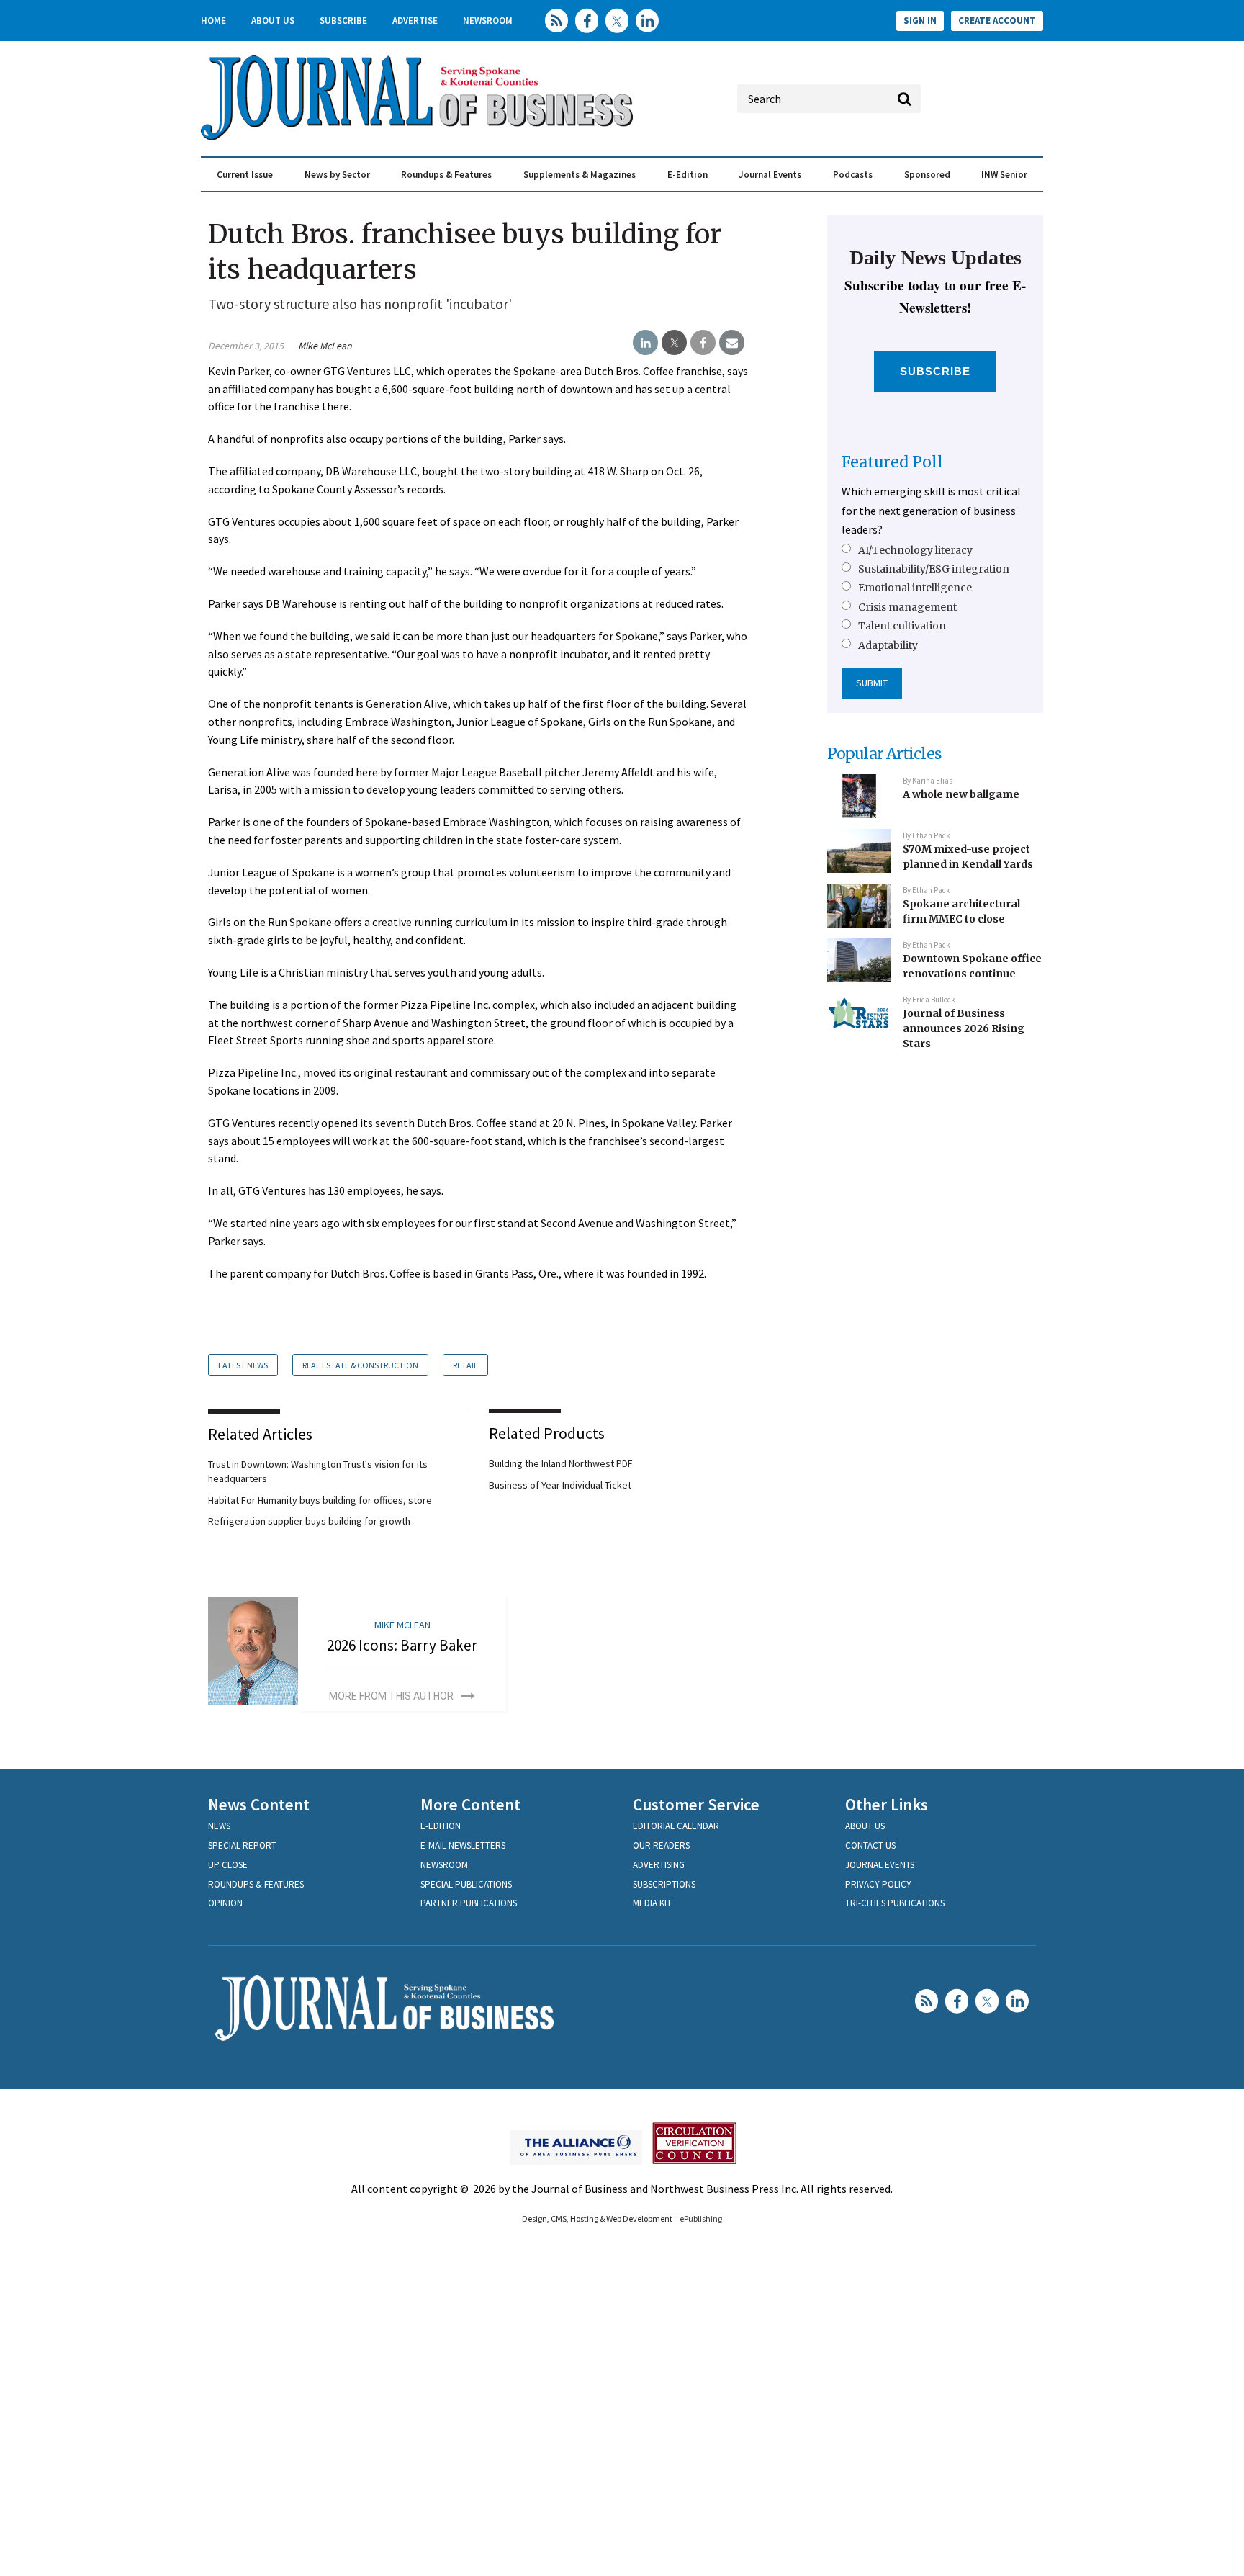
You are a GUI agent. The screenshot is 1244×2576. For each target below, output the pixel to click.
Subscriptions (664, 1884)
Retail (465, 1365)
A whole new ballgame (961, 794)
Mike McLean (325, 346)
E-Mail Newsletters (463, 1845)
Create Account (997, 21)
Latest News (243, 1365)
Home (213, 21)
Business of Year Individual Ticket (560, 1485)
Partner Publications (469, 1903)
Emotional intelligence (915, 588)
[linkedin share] (645, 343)
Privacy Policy (878, 1884)
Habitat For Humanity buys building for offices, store (320, 1500)
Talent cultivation (902, 626)
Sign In (920, 21)
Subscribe (343, 21)
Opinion (225, 1903)
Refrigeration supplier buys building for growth (309, 1521)
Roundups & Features (446, 175)
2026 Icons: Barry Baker (402, 1645)
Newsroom (488, 21)
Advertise (415, 21)
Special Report (242, 1845)
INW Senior (1004, 175)
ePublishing (701, 2218)
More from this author (391, 1696)
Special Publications (466, 1884)
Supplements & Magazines (580, 175)
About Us (273, 21)
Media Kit (652, 1903)
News (219, 1826)
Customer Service (696, 1804)
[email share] (732, 343)
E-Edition (688, 175)
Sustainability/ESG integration (934, 569)
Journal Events (770, 175)
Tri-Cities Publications (895, 1903)
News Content (259, 1804)
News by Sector (337, 175)
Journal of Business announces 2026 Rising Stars (964, 1028)
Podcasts (853, 175)
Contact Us (870, 1845)
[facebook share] (703, 343)
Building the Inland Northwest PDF (561, 1463)
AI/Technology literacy (915, 550)
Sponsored (927, 175)
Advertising (659, 1865)
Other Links (887, 1804)
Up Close (228, 1865)
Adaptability (888, 645)
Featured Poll (892, 462)
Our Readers (661, 1845)
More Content (470, 1804)
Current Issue (245, 175)
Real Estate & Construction (360, 1365)
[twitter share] (674, 343)
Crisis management (907, 607)
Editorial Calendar (676, 1826)
